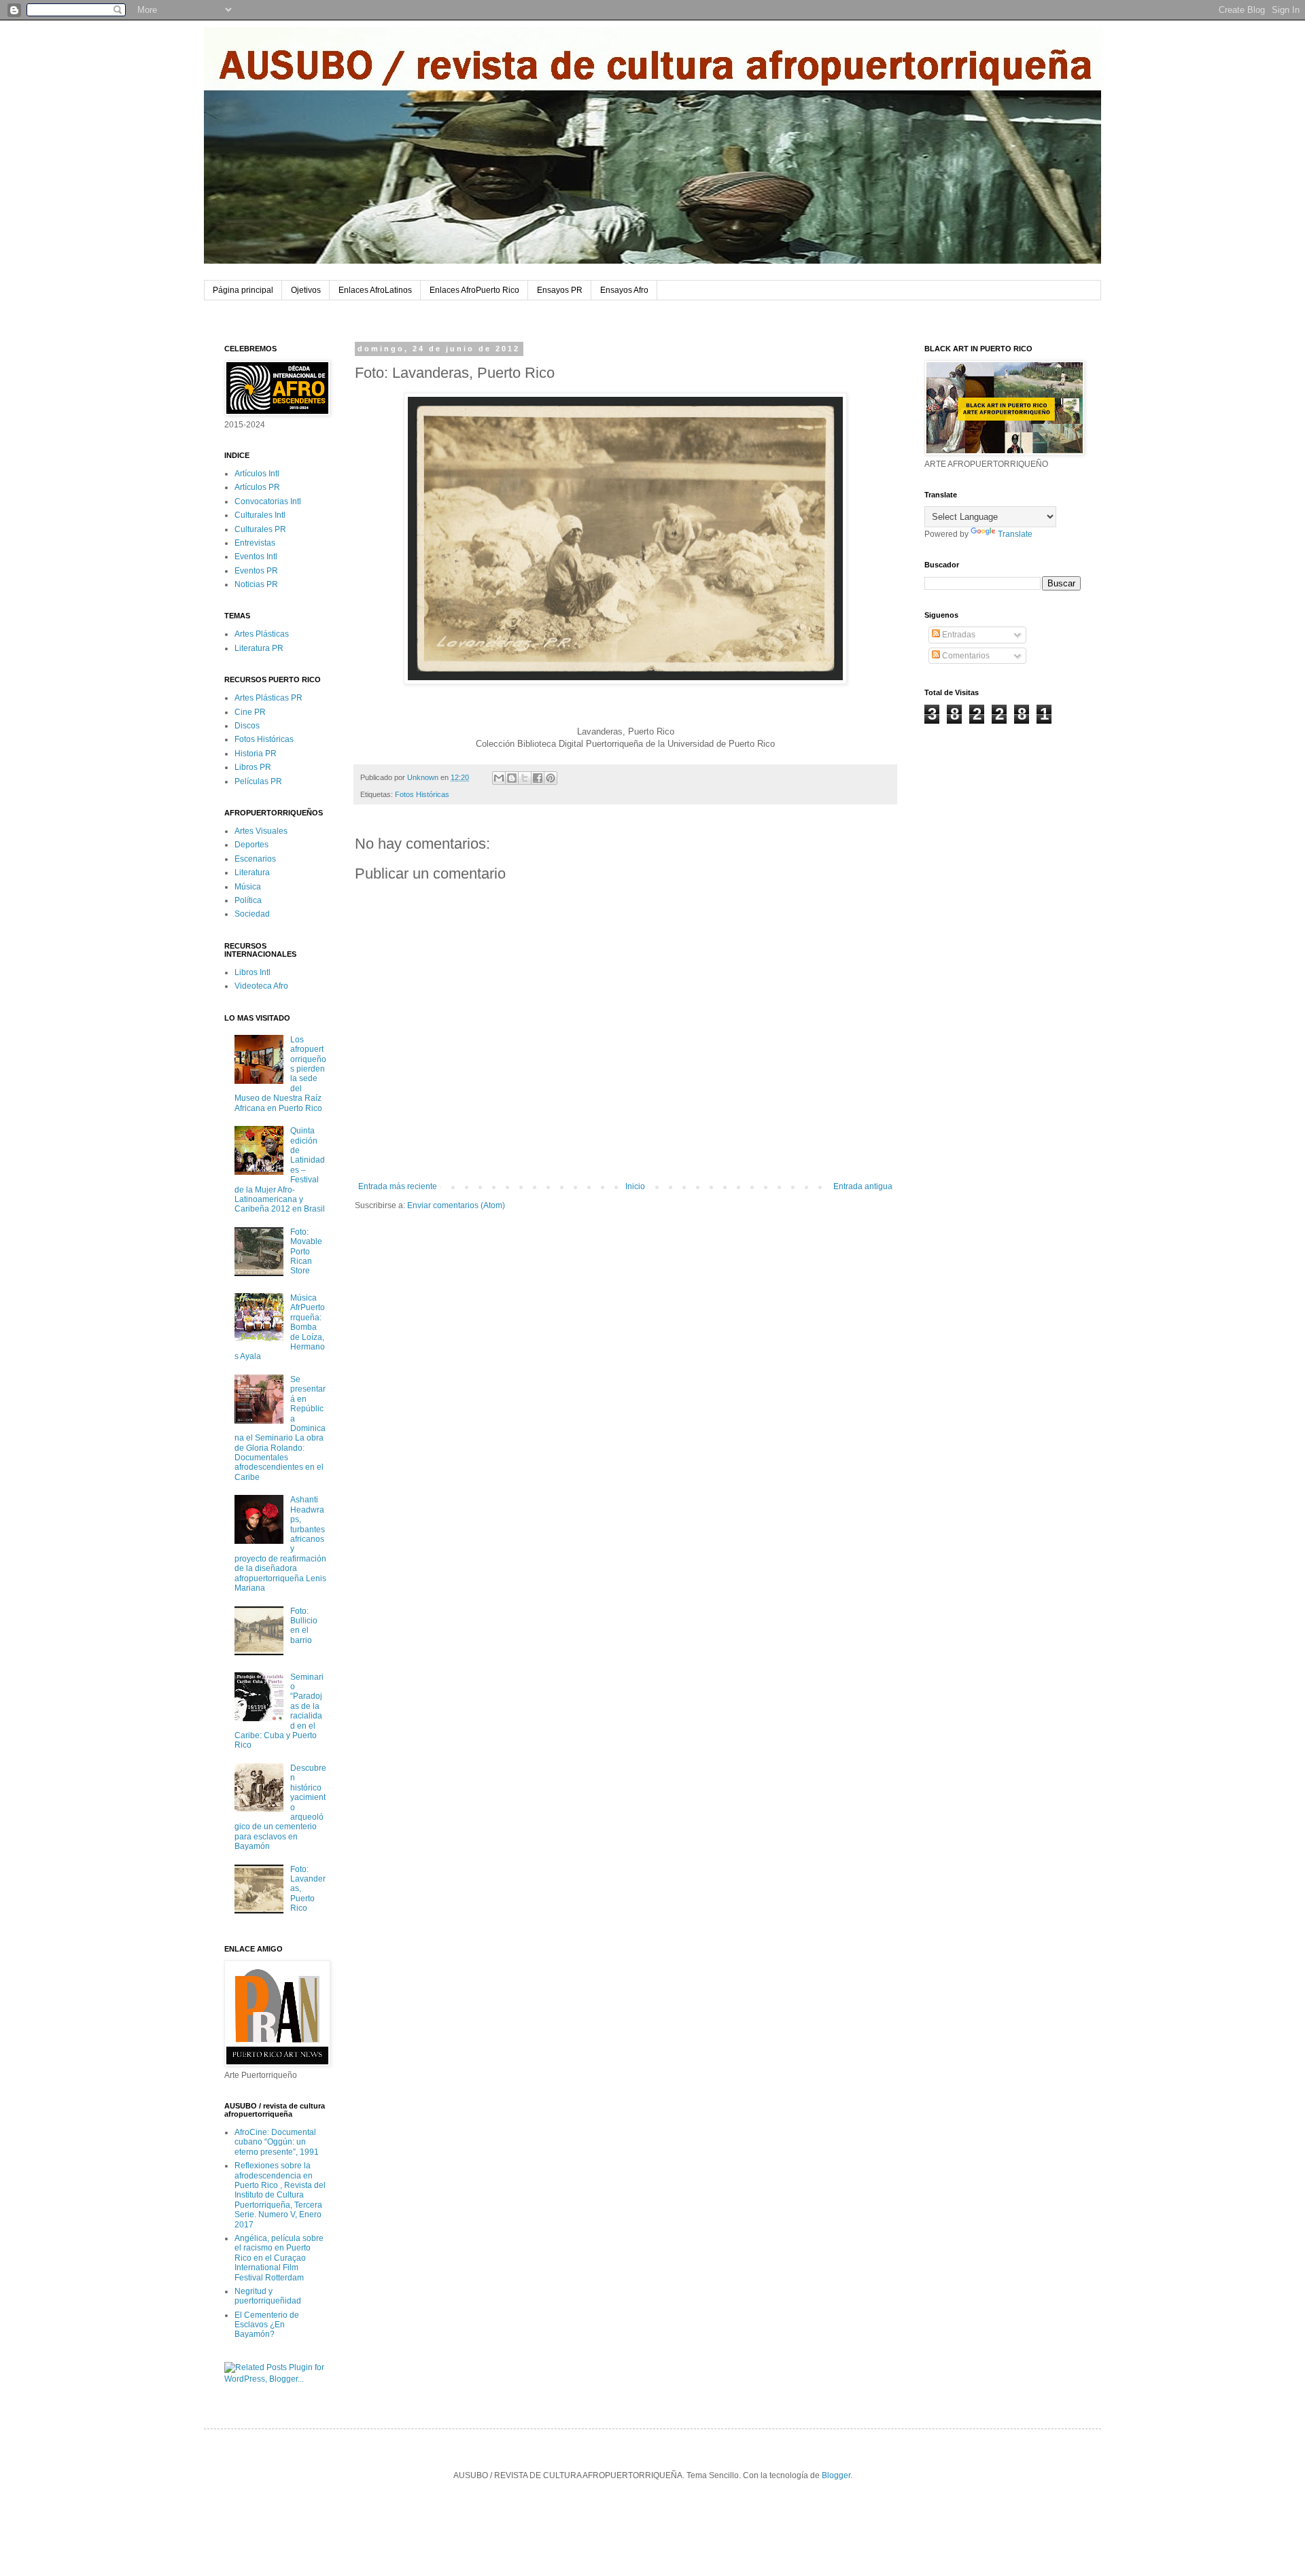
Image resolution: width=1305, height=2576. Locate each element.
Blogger (836, 2475)
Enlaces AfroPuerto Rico (474, 290)
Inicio (635, 1186)
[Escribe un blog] (512, 778)
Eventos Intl (256, 557)
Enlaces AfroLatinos (375, 290)
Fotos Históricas (422, 794)
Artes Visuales (261, 831)
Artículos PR (257, 487)
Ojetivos (306, 290)
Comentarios (965, 656)
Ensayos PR (560, 290)
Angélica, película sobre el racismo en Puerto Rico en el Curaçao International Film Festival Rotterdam (279, 2258)
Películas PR (258, 781)
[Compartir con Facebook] (538, 778)
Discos (247, 726)
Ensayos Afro (624, 290)
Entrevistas (255, 543)
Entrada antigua (863, 1186)
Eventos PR (256, 571)
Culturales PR (260, 529)
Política (248, 900)
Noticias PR (256, 584)
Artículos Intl (257, 474)
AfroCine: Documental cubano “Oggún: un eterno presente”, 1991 (277, 2142)
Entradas (958, 635)
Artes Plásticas (262, 634)
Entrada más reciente (398, 1186)
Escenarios (255, 859)
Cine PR (250, 712)
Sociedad (252, 914)
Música (248, 887)
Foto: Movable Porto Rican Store (306, 1252)
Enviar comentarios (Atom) (456, 1205)
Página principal (243, 290)
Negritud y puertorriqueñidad (268, 2296)
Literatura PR (259, 648)
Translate (1015, 534)
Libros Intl (253, 972)
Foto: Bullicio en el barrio (304, 1626)
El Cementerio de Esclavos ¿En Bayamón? (267, 2325)
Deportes (251, 845)
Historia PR (256, 754)
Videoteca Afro (261, 986)
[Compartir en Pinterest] (551, 778)
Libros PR (253, 767)
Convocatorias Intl (268, 501)
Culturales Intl (260, 515)
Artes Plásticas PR (268, 698)
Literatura (252, 872)
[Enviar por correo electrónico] (499, 778)
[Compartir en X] (525, 778)
